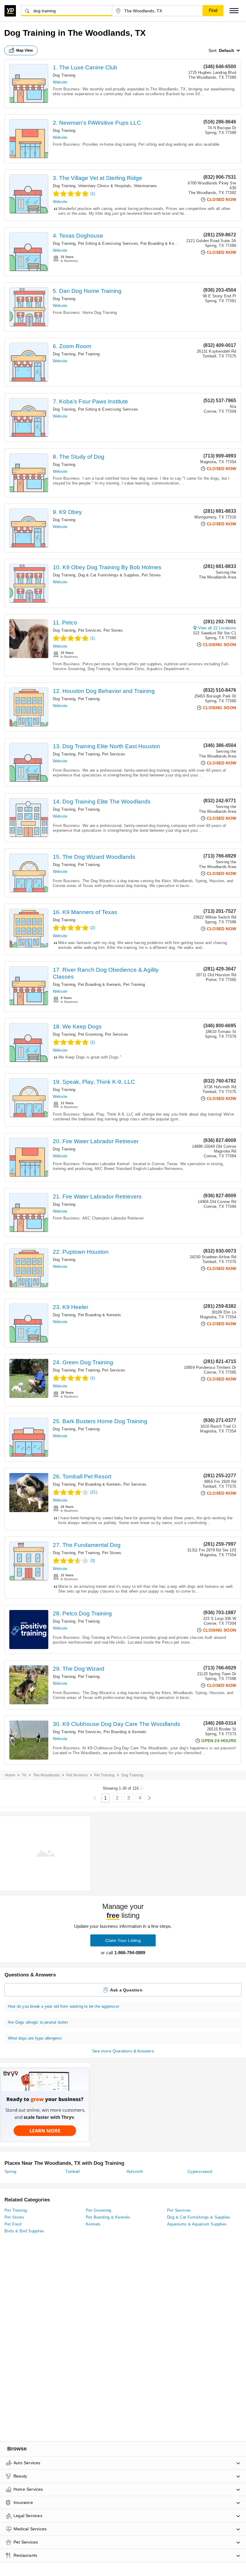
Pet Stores (151, 575)
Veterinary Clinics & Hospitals (105, 186)
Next (149, 1798)
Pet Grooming (90, 1034)
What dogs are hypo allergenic (35, 2038)
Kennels (93, 2224)
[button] (234, 11)
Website (60, 82)
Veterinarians (145, 186)
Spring (10, 2172)
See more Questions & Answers (123, 2051)
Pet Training (89, 354)
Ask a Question (126, 1990)
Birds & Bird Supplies (24, 2231)
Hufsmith (135, 2172)
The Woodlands (47, 1775)
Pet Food (13, 2224)
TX (24, 1775)
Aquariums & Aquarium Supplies (197, 2224)
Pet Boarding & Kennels (162, 243)
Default (226, 50)
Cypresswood (200, 2172)
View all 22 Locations (217, 628)
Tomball (73, 2172)
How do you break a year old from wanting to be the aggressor (63, 2006)
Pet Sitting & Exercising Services (108, 243)
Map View (25, 50)
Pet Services (90, 630)
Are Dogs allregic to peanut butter (38, 2022)
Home (10, 1775)
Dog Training (64, 75)
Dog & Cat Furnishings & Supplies (109, 575)
